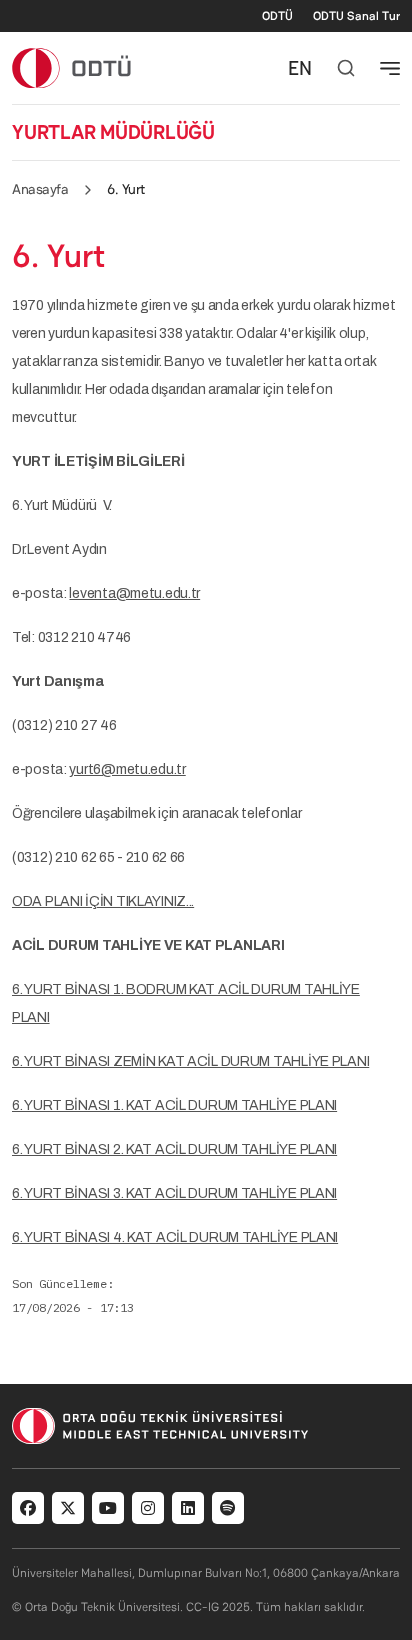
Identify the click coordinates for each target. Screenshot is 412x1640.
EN (300, 68)
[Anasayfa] (72, 67)
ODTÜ (277, 16)
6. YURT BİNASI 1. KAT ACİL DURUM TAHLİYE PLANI (174, 1105)
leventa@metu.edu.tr (134, 593)
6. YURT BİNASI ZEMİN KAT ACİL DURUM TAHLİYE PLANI (190, 1061)
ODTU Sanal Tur (356, 16)
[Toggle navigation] (390, 68)
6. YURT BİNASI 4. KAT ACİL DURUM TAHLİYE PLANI (175, 1237)
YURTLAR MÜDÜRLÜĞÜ (113, 132)
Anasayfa (40, 189)
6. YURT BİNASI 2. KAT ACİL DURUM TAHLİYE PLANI (174, 1149)
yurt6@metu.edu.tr (127, 769)
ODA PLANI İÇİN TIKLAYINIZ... (103, 901)
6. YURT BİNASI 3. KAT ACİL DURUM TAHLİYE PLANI (174, 1193)
